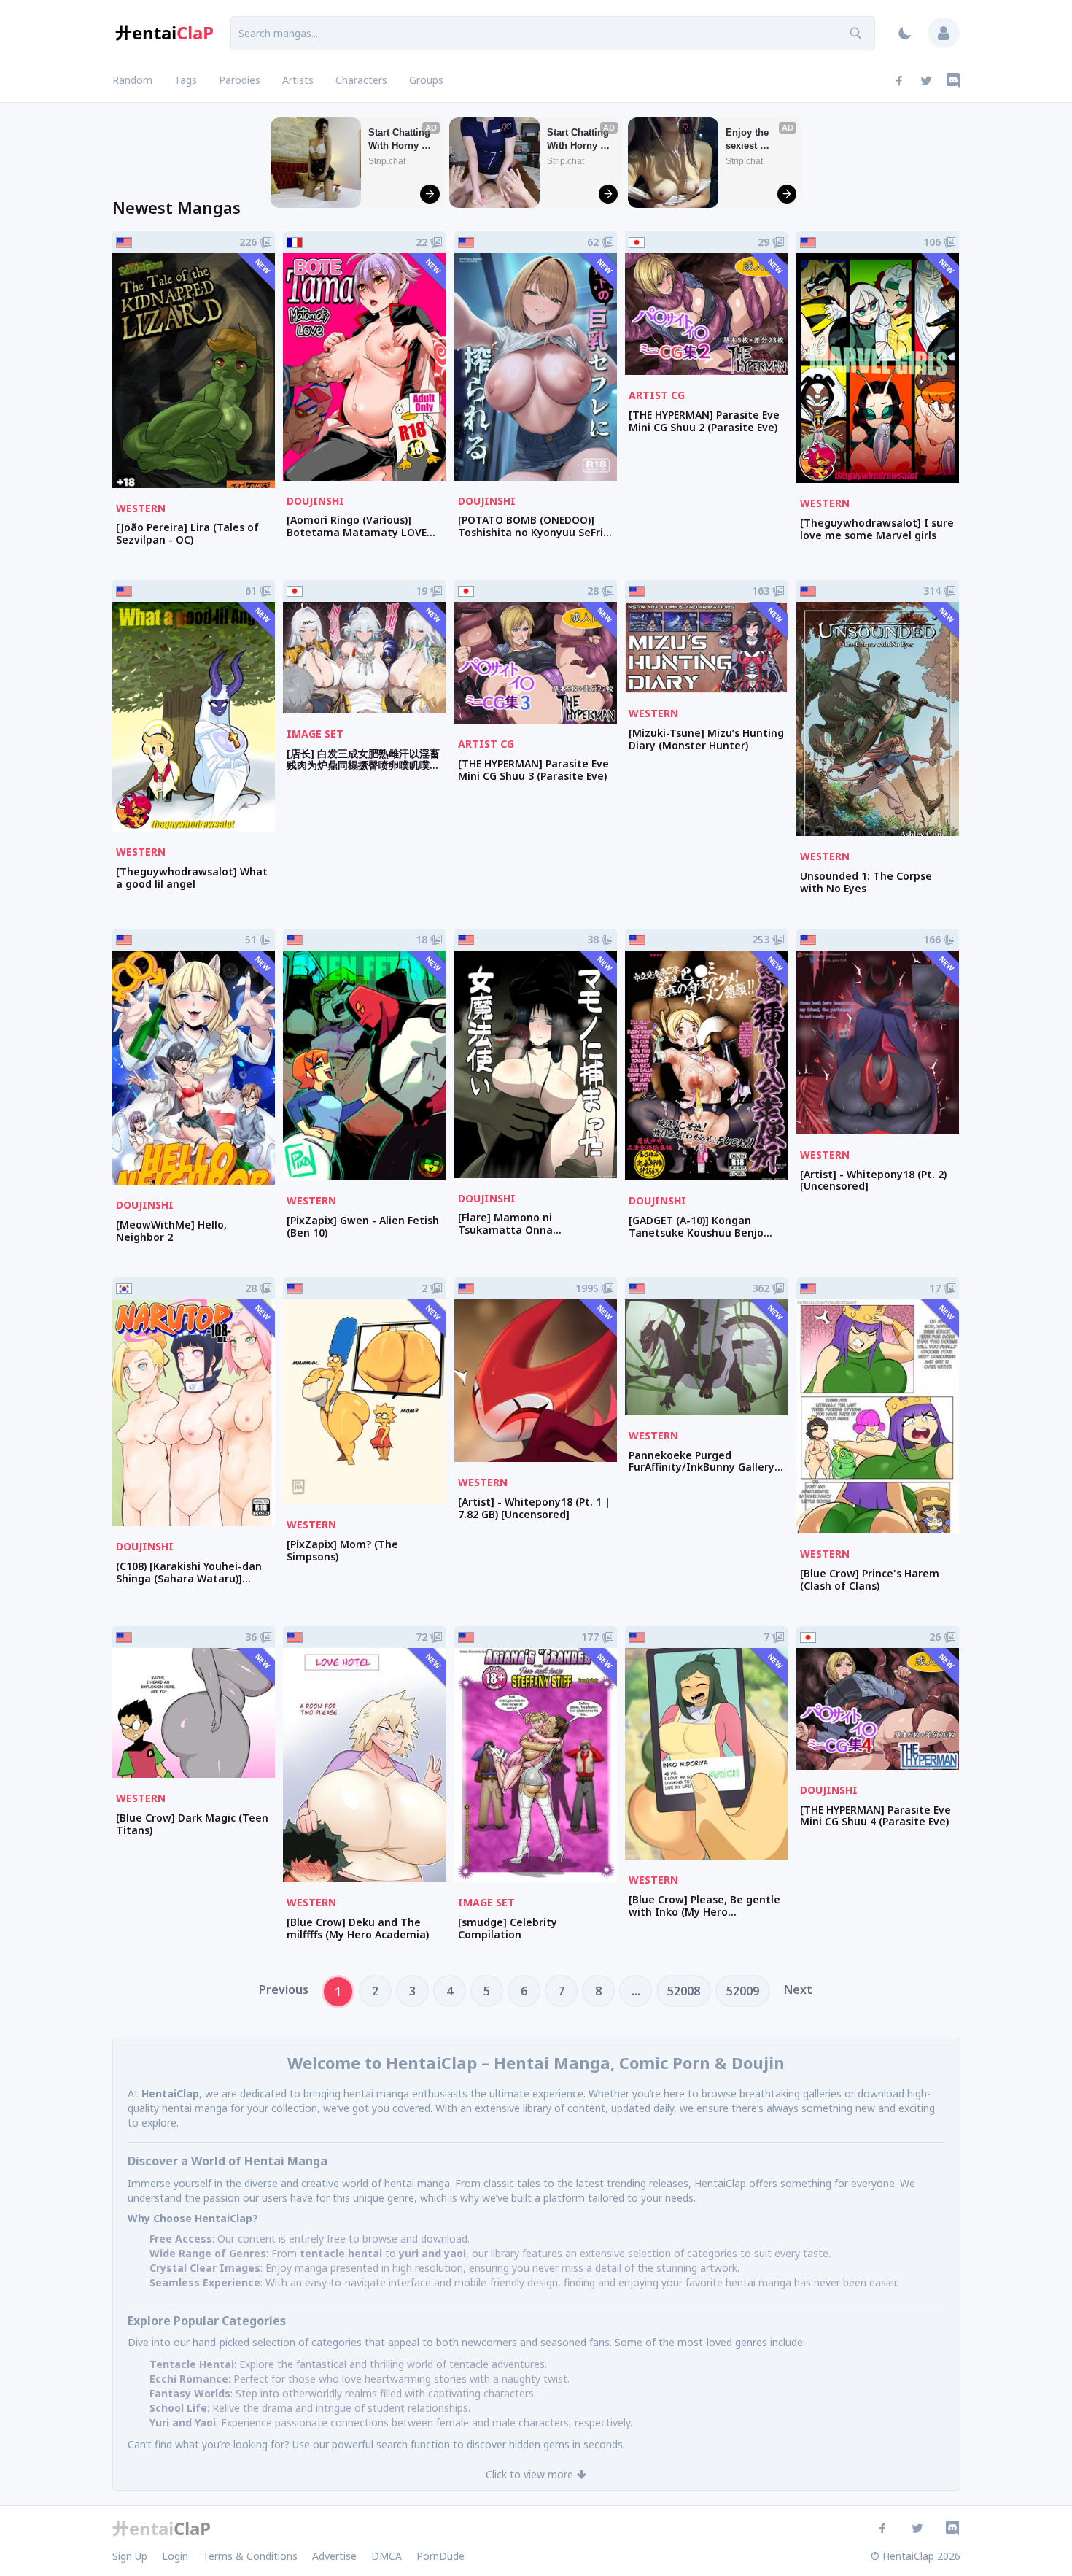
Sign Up (130, 2556)
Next (798, 1989)
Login (175, 2556)
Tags (186, 80)
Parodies (240, 80)
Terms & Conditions (250, 2556)
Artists (298, 80)
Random (132, 80)
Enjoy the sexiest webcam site (754, 140)
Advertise (334, 2556)
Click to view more (529, 2474)
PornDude (440, 2556)
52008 (684, 1991)
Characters (361, 80)
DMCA (387, 2556)
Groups (426, 80)
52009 (743, 1991)
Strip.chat (387, 161)
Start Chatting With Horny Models (401, 140)
